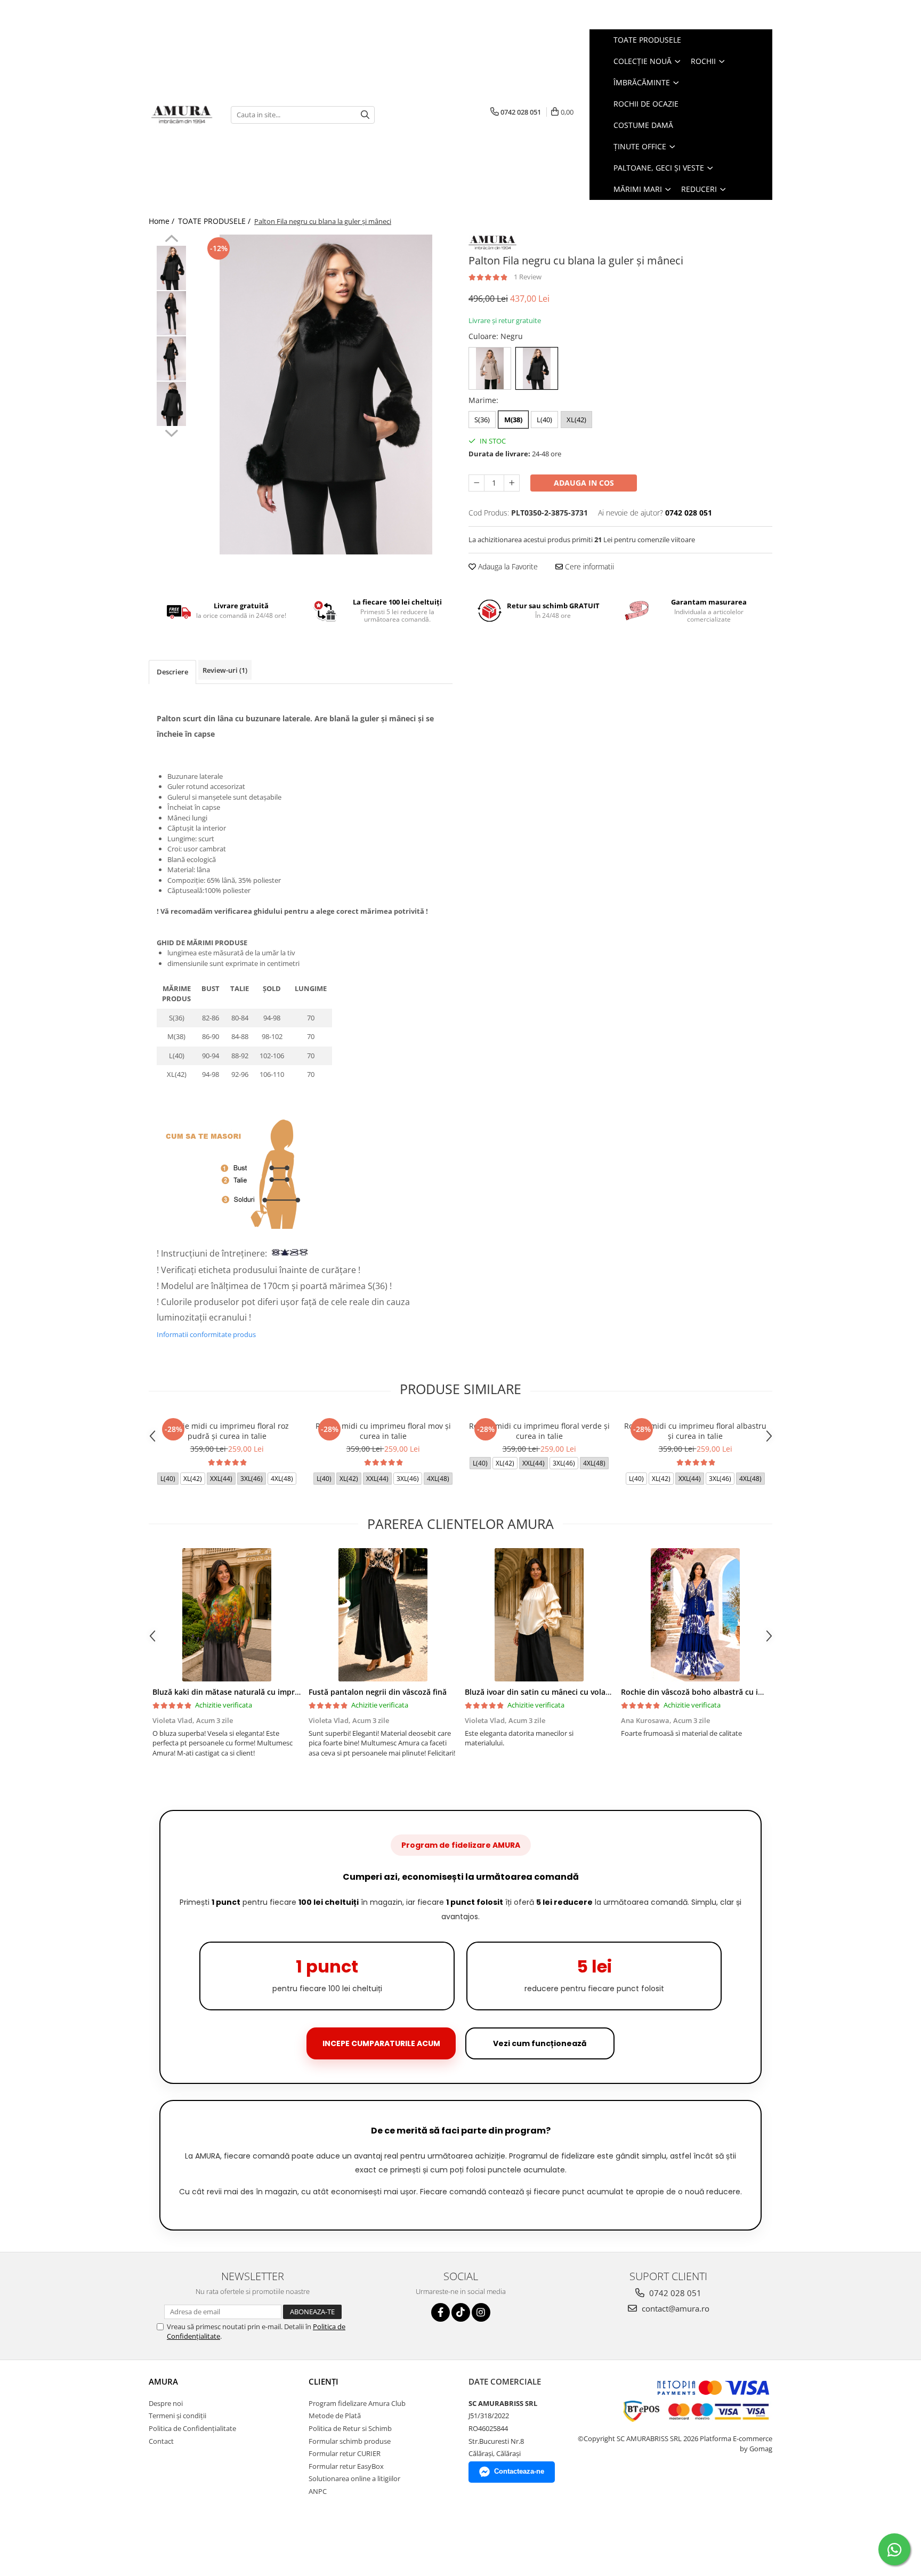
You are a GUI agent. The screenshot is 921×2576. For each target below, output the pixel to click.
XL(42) (576, 420)
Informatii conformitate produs (206, 1334)
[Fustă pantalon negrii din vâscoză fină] (383, 1615)
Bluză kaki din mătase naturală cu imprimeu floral (243, 1692)
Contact (161, 2441)
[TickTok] (461, 2312)
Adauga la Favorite (507, 566)
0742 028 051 (674, 2293)
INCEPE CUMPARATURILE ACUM (381, 2043)
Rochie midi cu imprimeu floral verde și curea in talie (539, 1431)
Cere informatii (588, 566)
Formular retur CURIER (345, 2453)
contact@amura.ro (674, 2308)
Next (171, 432)
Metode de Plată (335, 2416)
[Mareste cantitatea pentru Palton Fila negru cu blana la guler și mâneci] (512, 483)
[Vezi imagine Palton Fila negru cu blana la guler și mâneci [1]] (171, 313)
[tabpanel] (326, 395)
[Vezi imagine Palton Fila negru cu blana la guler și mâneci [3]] (171, 404)
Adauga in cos (584, 483)
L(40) (544, 420)
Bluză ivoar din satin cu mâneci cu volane (540, 1692)
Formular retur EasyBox (346, 2466)
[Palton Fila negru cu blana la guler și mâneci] (326, 395)
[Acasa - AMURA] (182, 115)
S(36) (482, 420)
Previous (171, 240)
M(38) (513, 420)
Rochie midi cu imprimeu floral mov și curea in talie (383, 1431)
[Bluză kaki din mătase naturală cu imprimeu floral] (227, 1615)
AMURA (163, 2381)
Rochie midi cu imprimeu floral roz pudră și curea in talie (227, 1431)
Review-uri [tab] (225, 670)
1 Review (528, 277)
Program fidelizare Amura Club (357, 2403)
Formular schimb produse (350, 2441)
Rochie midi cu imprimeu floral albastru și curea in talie (695, 1431)
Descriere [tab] (172, 672)
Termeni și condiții (177, 2416)
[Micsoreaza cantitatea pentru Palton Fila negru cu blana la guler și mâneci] (476, 483)
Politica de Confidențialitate (192, 2428)
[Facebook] (441, 2312)
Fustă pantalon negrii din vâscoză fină (378, 1692)
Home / (163, 221)
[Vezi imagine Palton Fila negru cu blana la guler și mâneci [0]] (171, 268)
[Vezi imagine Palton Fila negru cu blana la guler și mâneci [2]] (171, 359)
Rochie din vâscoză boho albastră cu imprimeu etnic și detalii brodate (748, 1692)
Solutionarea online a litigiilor (354, 2478)
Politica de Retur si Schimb (350, 2428)
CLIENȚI (324, 2381)
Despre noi (166, 2403)
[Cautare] (365, 115)
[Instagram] (481, 2312)
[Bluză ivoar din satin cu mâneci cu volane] (539, 1615)
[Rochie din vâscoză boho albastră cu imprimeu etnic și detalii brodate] (695, 1615)
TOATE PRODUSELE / (215, 221)
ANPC (318, 2491)
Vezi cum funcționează (540, 2043)
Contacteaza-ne (519, 2471)
